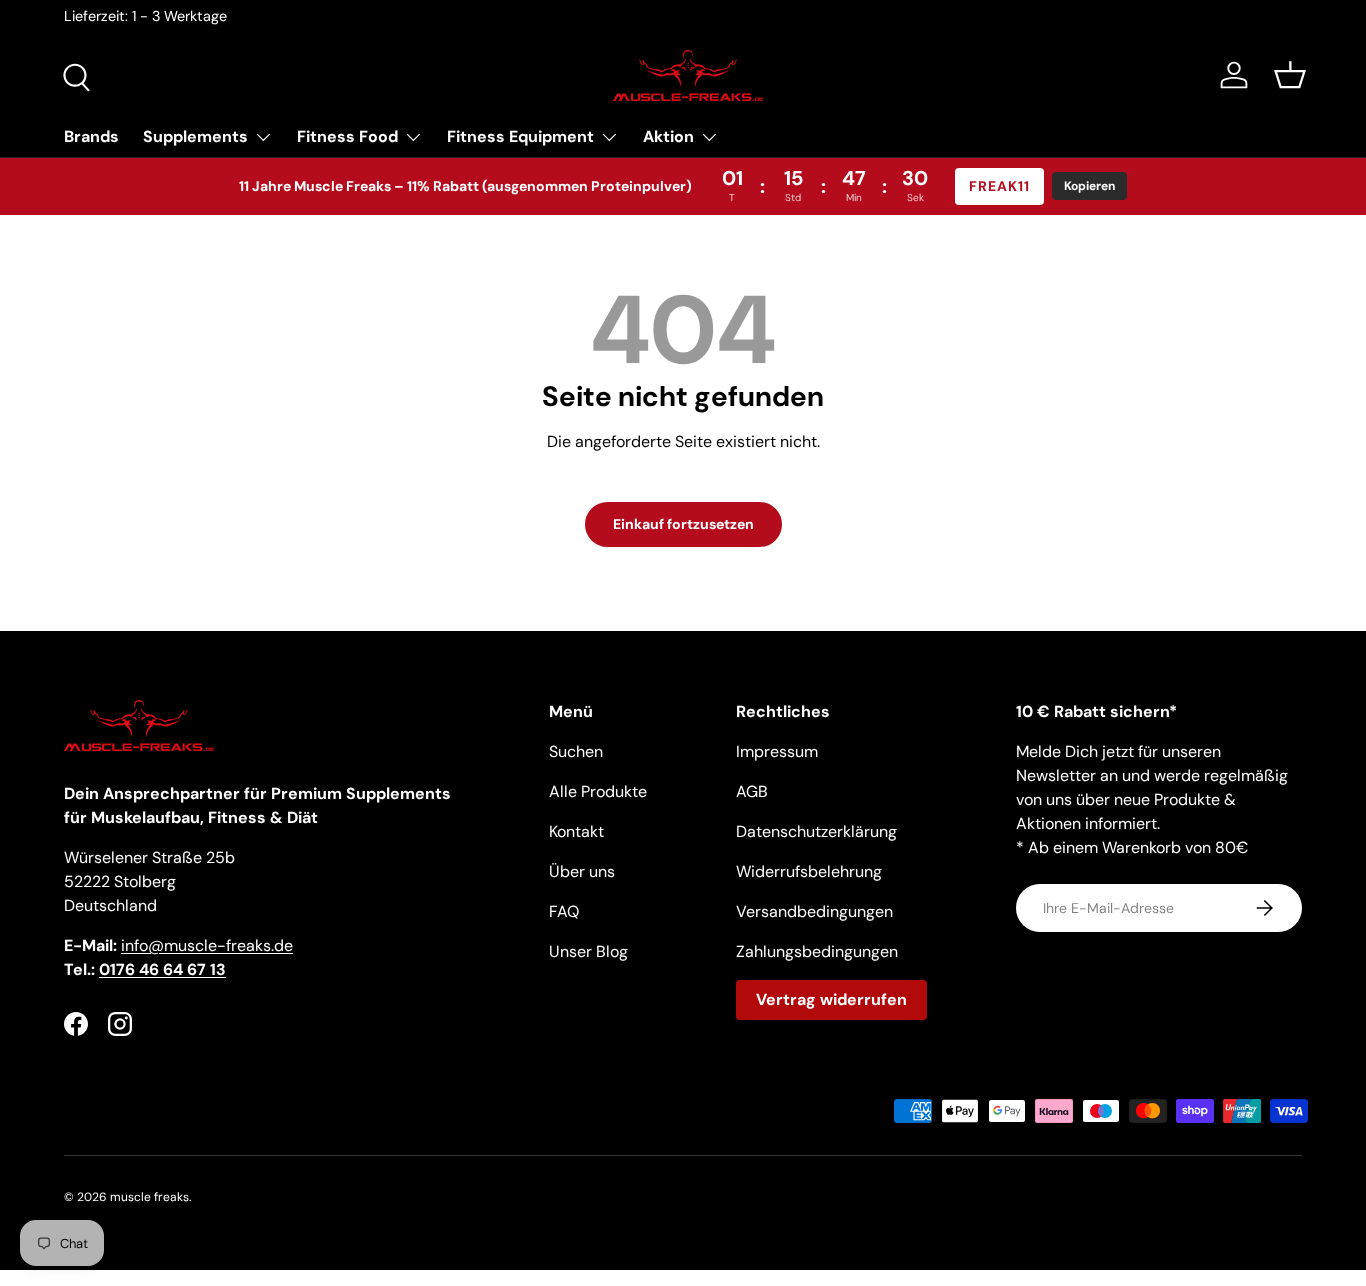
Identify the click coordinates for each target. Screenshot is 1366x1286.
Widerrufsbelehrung (809, 871)
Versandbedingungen (814, 911)
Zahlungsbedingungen (817, 951)
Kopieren (1089, 186)
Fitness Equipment (520, 136)
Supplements (195, 136)
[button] (1290, 75)
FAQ (564, 911)
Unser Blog (588, 951)
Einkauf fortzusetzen (683, 524)
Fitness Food (347, 136)
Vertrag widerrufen (831, 999)
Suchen (576, 751)
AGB (752, 791)
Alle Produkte (598, 791)
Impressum (777, 751)
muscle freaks (149, 1197)
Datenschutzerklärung (816, 831)
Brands (91, 136)
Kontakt (576, 831)
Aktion (668, 136)
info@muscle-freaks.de (207, 945)
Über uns (582, 871)
